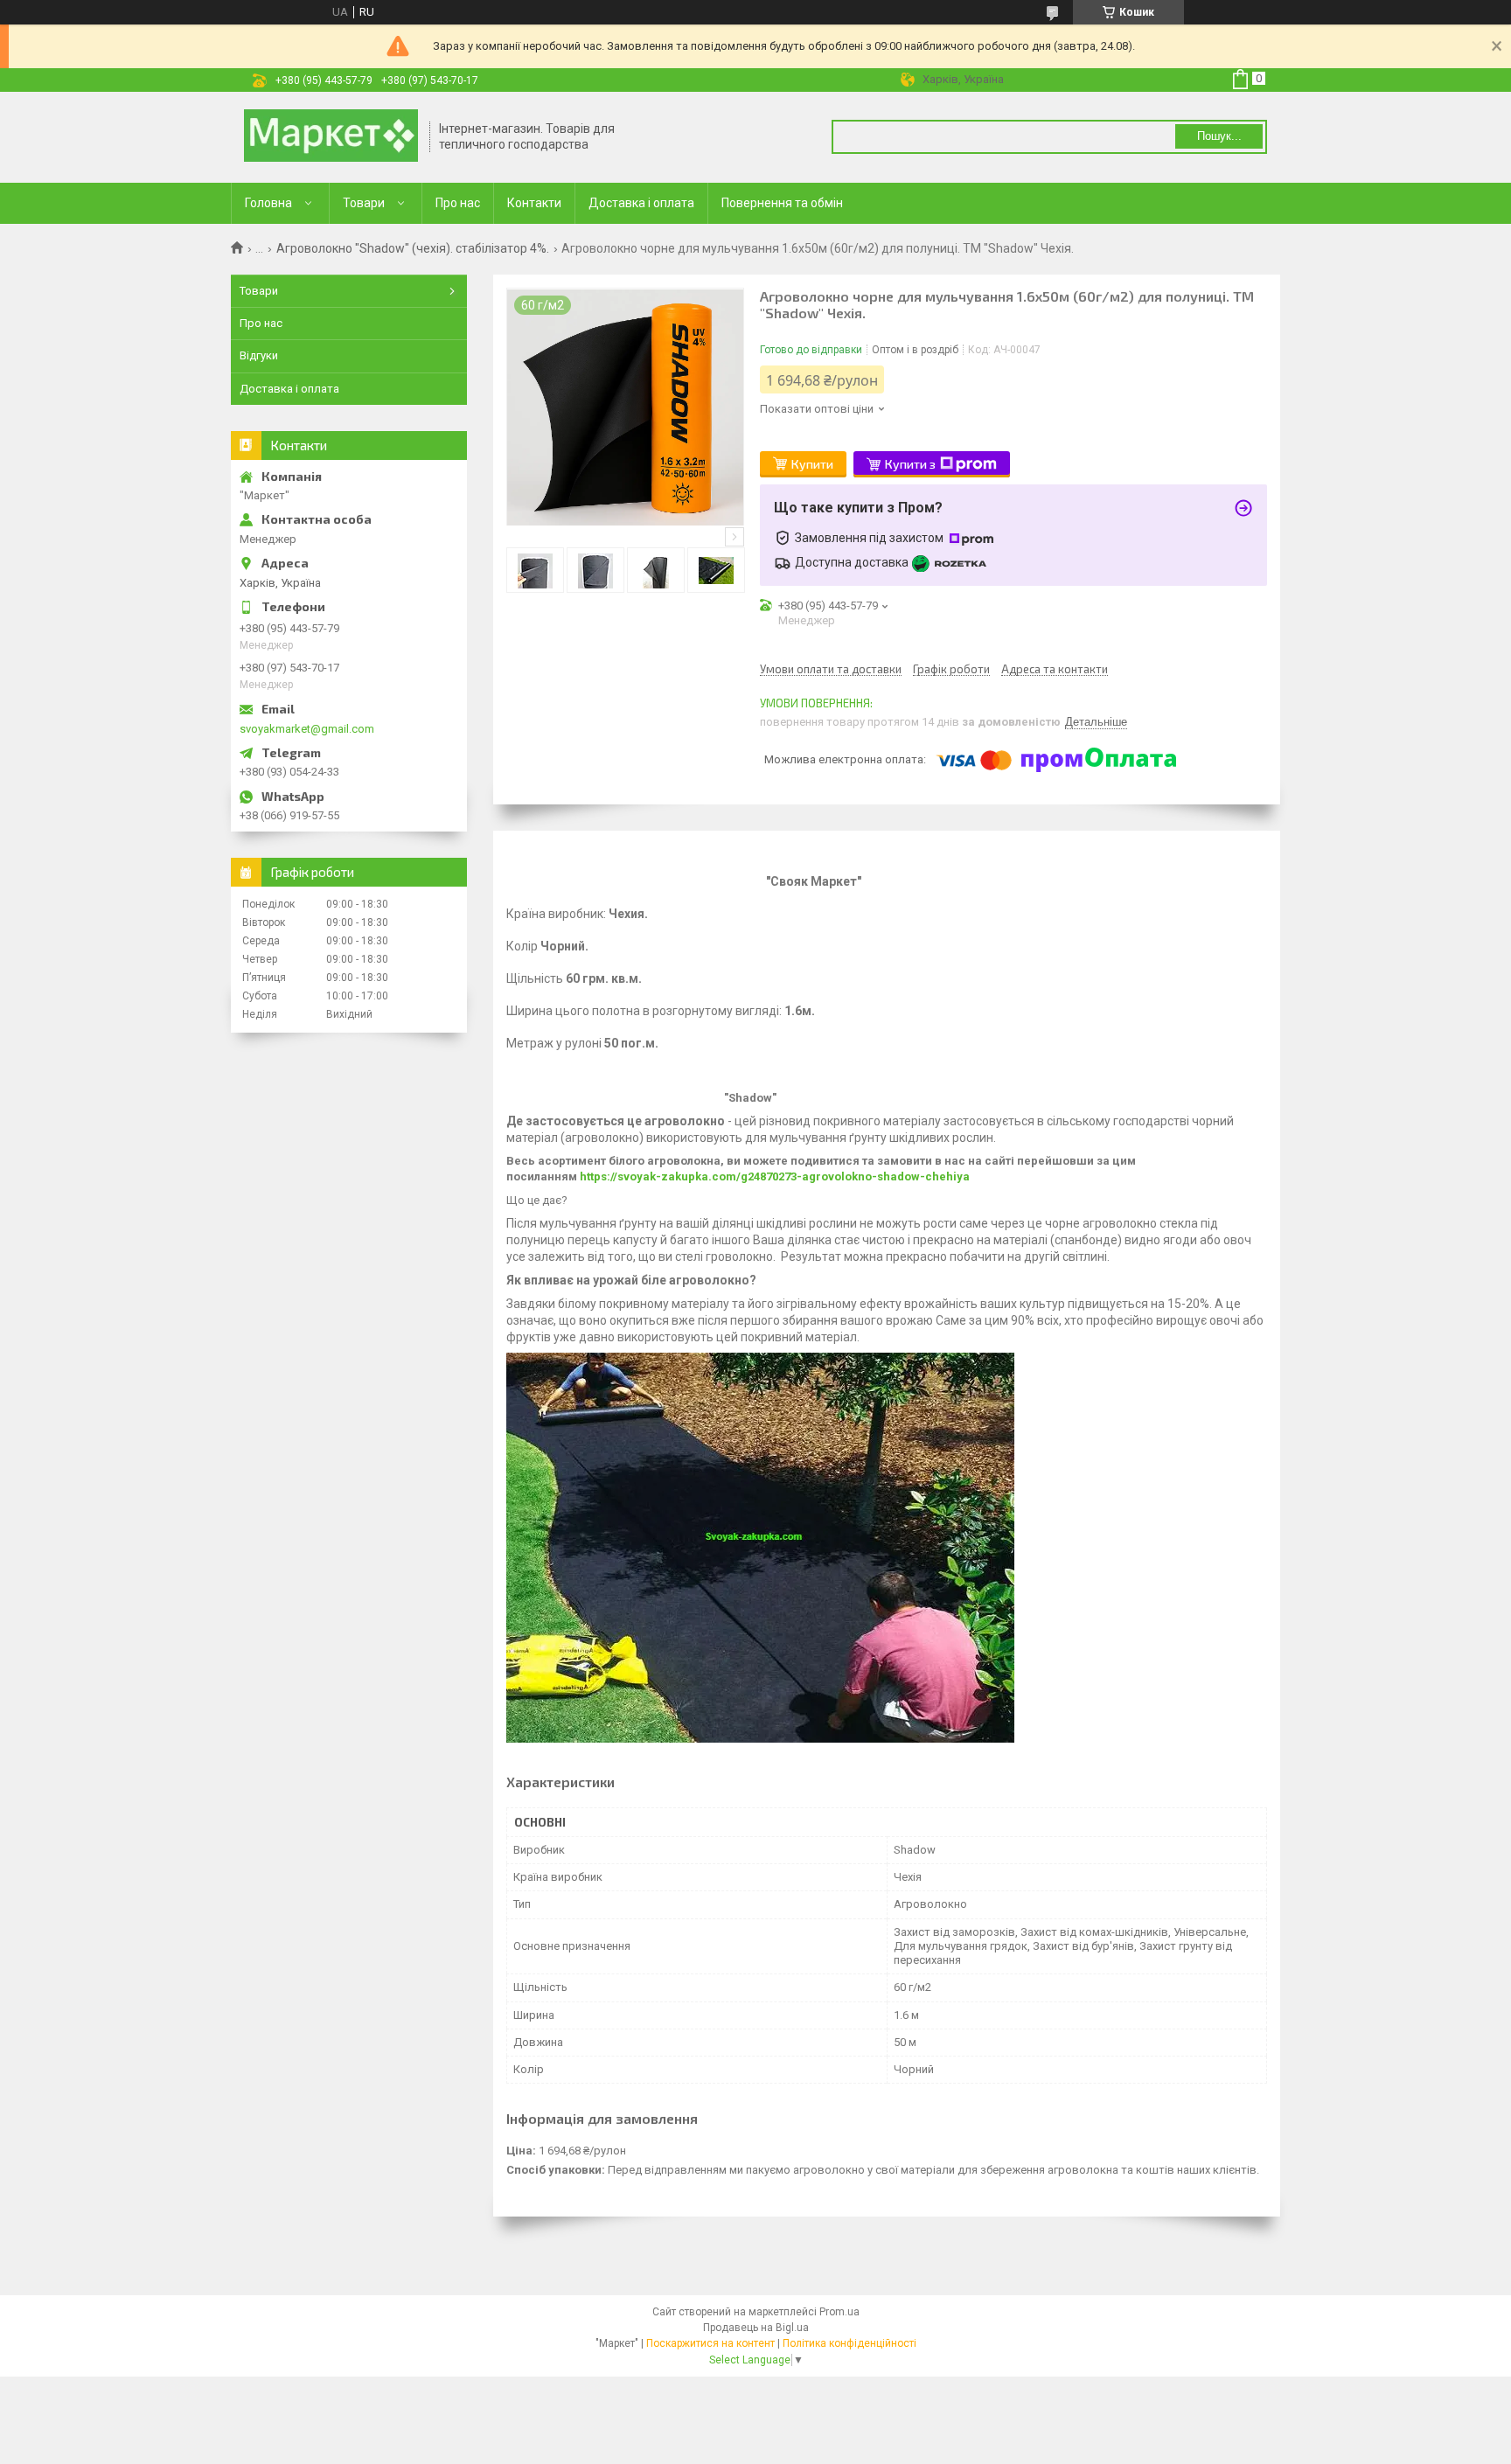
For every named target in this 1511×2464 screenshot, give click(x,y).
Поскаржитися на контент (710, 2343)
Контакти (534, 203)
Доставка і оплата (641, 203)
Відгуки (259, 355)
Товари (364, 203)
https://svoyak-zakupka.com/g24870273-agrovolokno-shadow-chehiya (775, 1176)
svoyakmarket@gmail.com (307, 729)
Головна (268, 203)
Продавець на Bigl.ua (756, 2328)
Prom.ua (839, 2312)
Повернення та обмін (782, 203)
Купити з (910, 464)
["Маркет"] (331, 137)
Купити (812, 464)
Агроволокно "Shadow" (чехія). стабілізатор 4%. (413, 248)
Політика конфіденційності (850, 2343)
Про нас (458, 203)
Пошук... (1219, 136)
